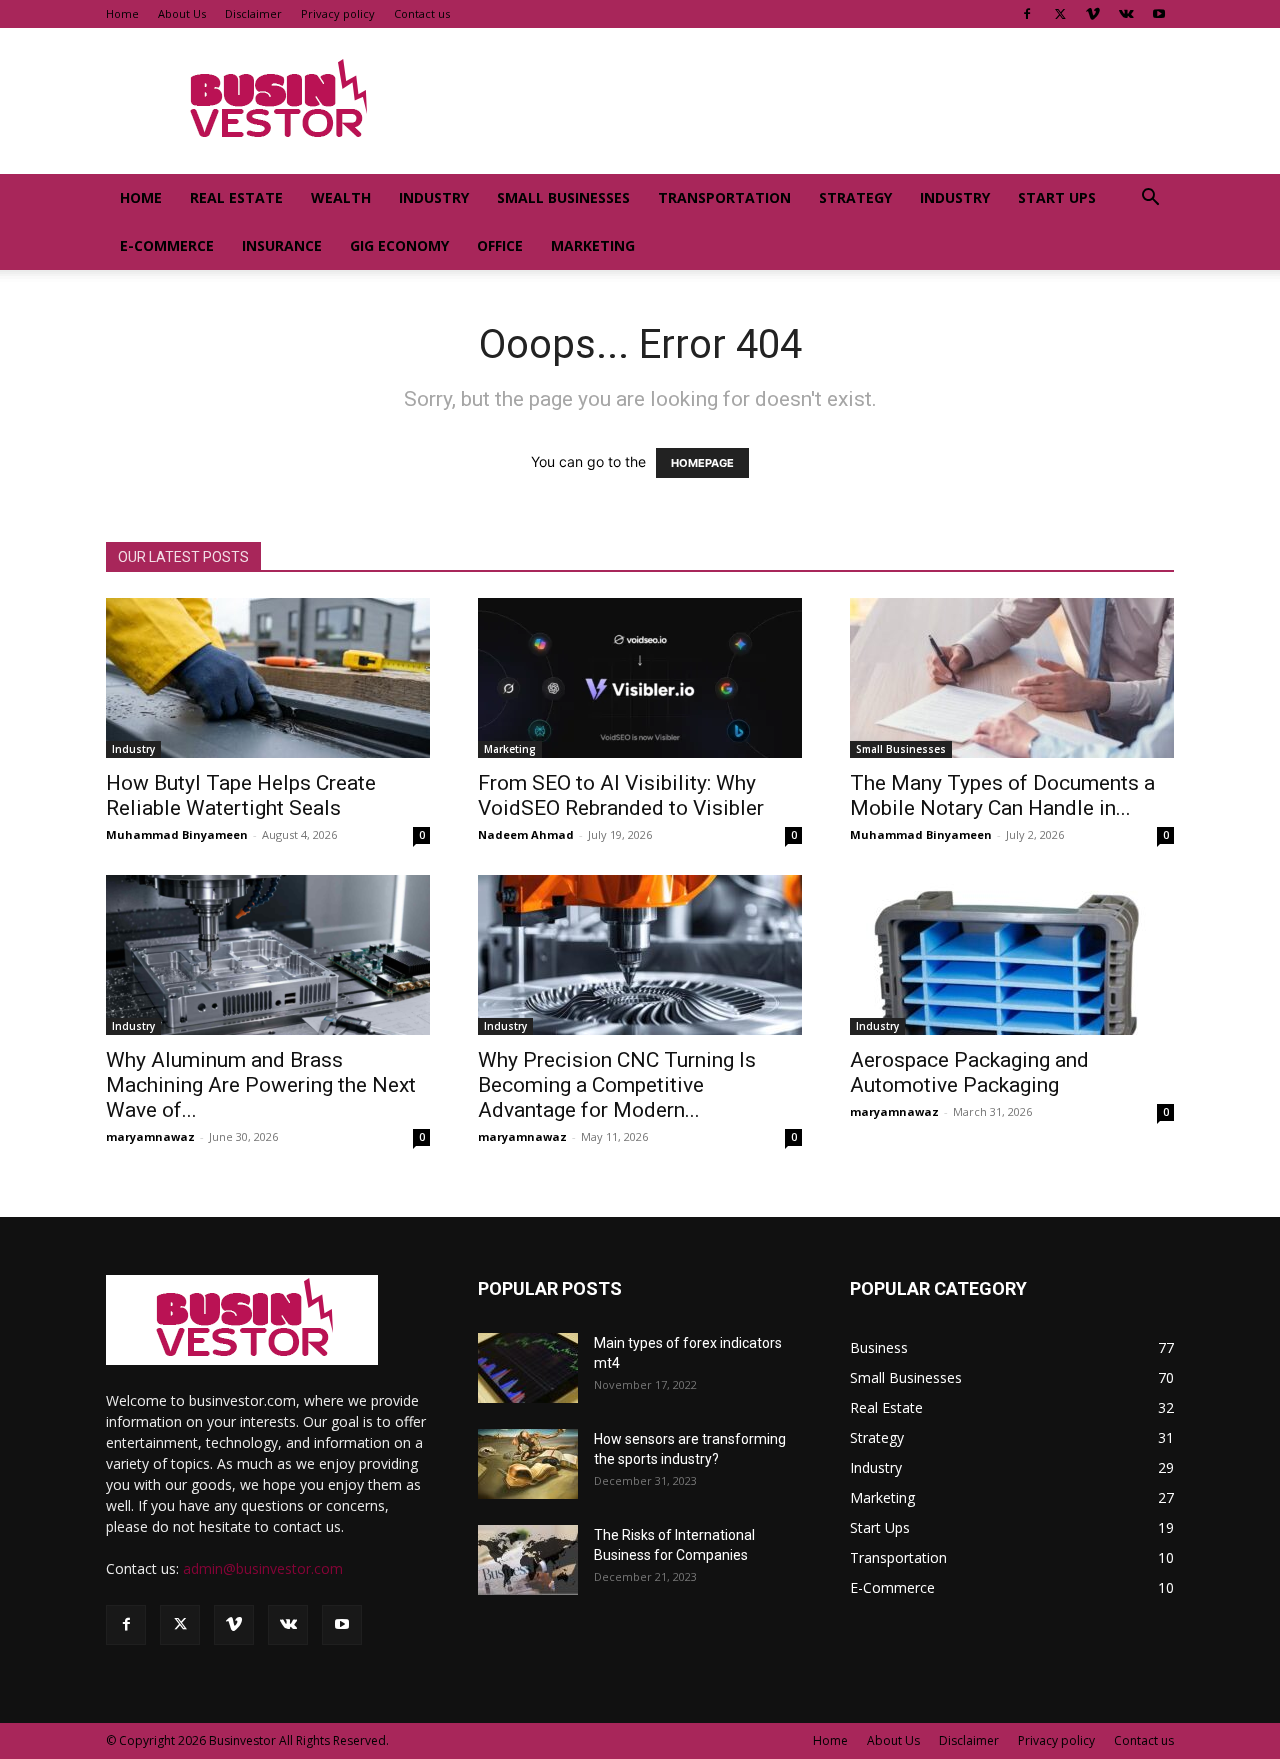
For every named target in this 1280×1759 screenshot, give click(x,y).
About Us (182, 13)
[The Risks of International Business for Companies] (528, 1560)
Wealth (341, 197)
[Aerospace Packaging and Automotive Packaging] (1012, 955)
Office (500, 245)
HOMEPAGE (702, 463)
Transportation (724, 197)
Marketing (593, 245)
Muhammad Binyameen (177, 834)
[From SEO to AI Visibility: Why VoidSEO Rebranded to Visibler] (640, 678)
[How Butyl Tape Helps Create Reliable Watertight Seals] (268, 678)
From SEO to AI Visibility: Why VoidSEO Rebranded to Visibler (623, 795)
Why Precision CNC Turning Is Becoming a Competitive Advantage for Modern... (617, 1085)
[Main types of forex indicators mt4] (528, 1368)
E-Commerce (167, 245)
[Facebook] (1027, 14)
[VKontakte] (1126, 14)
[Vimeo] (1093, 14)
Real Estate (236, 197)
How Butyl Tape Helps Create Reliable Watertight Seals (241, 795)
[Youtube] (1159, 14)
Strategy (855, 197)
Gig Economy (399, 245)
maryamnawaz (150, 1136)
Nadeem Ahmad (526, 834)
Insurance (282, 245)
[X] (1060, 14)
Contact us (422, 13)
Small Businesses (563, 197)
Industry (434, 197)
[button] (1150, 199)
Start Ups (1057, 197)
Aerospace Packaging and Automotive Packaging (969, 1072)
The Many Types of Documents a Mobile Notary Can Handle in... (1002, 795)
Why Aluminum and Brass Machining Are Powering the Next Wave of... (261, 1085)
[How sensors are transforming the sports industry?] (528, 1464)
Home (122, 13)
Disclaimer (253, 13)
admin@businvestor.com (263, 1568)
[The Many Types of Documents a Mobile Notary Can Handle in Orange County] (1012, 678)
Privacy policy (338, 13)
